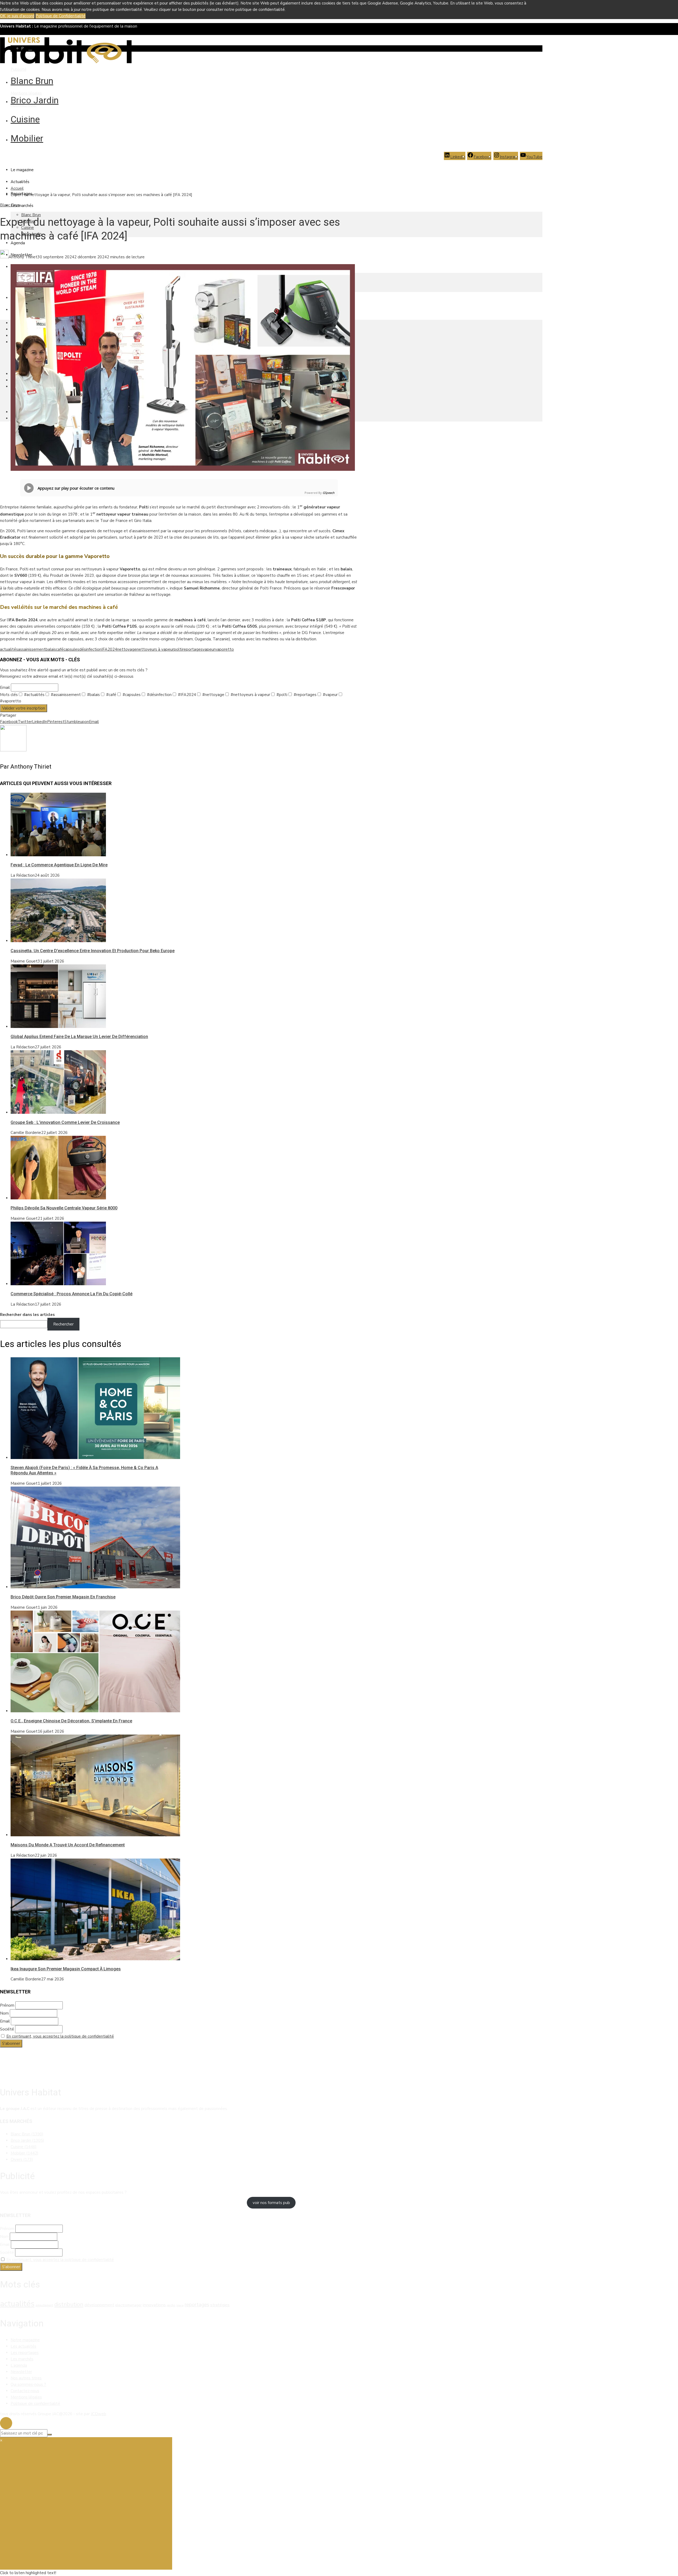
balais (51, 649)
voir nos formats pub (271, 2203)
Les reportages (25, 2353)
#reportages (305, 695)
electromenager (128, 2305)
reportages (192, 649)
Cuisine (25, 119)
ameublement (44, 2305)
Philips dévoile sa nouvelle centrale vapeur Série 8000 (64, 1208)
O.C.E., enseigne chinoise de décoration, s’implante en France (71, 1721)
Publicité (19, 69)
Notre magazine (25, 2340)
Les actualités (23, 2346)
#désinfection (159, 695)
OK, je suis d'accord (17, 16)
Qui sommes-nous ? (28, 2384)
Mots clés (9, 695)
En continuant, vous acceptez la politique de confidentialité (60, 2036)
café (60, 649)
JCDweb (99, 2414)
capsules (71, 649)
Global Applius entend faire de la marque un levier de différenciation (79, 1037)
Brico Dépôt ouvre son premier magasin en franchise (63, 1597)
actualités (9, 649)
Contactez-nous (25, 2391)
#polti (281, 695)
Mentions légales (26, 93)
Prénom (7, 2005)
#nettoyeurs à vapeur (250, 695)
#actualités (34, 695)
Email (5, 688)
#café (111, 695)
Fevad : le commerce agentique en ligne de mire (59, 865)
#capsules (131, 695)
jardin (171, 2305)
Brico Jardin (35, 100)
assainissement (32, 649)
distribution (69, 2304)
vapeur (209, 649)
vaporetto (224, 649)
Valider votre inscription (24, 708)
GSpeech (329, 493)
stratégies (220, 2305)
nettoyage (127, 649)
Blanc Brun (32, 81)
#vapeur (330, 695)
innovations (154, 2305)
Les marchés (22, 206)
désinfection (90, 649)
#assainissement (65, 695)
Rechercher (63, 1324)
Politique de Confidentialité (61, 16)
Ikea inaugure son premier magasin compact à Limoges (66, 1969)
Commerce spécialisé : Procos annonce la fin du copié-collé (72, 1294)
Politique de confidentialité (35, 2404)
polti (178, 649)
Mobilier (27, 138)
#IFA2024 (186, 695)
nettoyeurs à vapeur (155, 649)
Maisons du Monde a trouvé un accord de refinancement (68, 1845)
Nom (4, 2013)
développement (99, 2305)
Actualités (20, 182)
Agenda (18, 243)
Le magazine (22, 170)
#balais (93, 695)
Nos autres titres (26, 2378)
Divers (22, 2160)
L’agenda (19, 2365)
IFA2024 (109, 649)
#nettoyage (213, 695)
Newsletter (21, 2372)
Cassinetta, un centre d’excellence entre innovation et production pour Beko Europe (93, 951)
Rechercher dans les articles (27, 1315)
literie (180, 2305)
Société (7, 2029)
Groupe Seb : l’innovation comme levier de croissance (65, 1122)
